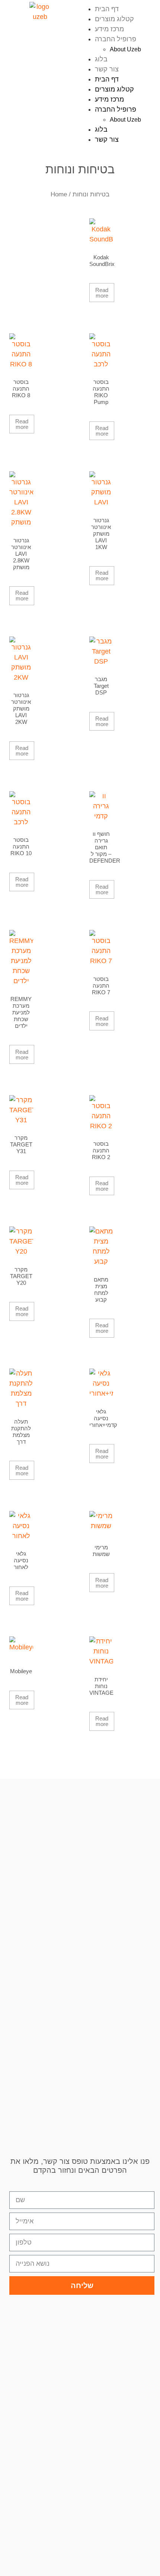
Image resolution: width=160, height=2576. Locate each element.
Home (59, 194)
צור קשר (107, 69)
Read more (102, 293)
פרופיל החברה (116, 39)
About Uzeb (125, 49)
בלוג (101, 59)
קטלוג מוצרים (114, 19)
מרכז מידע (109, 29)
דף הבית (107, 9)
